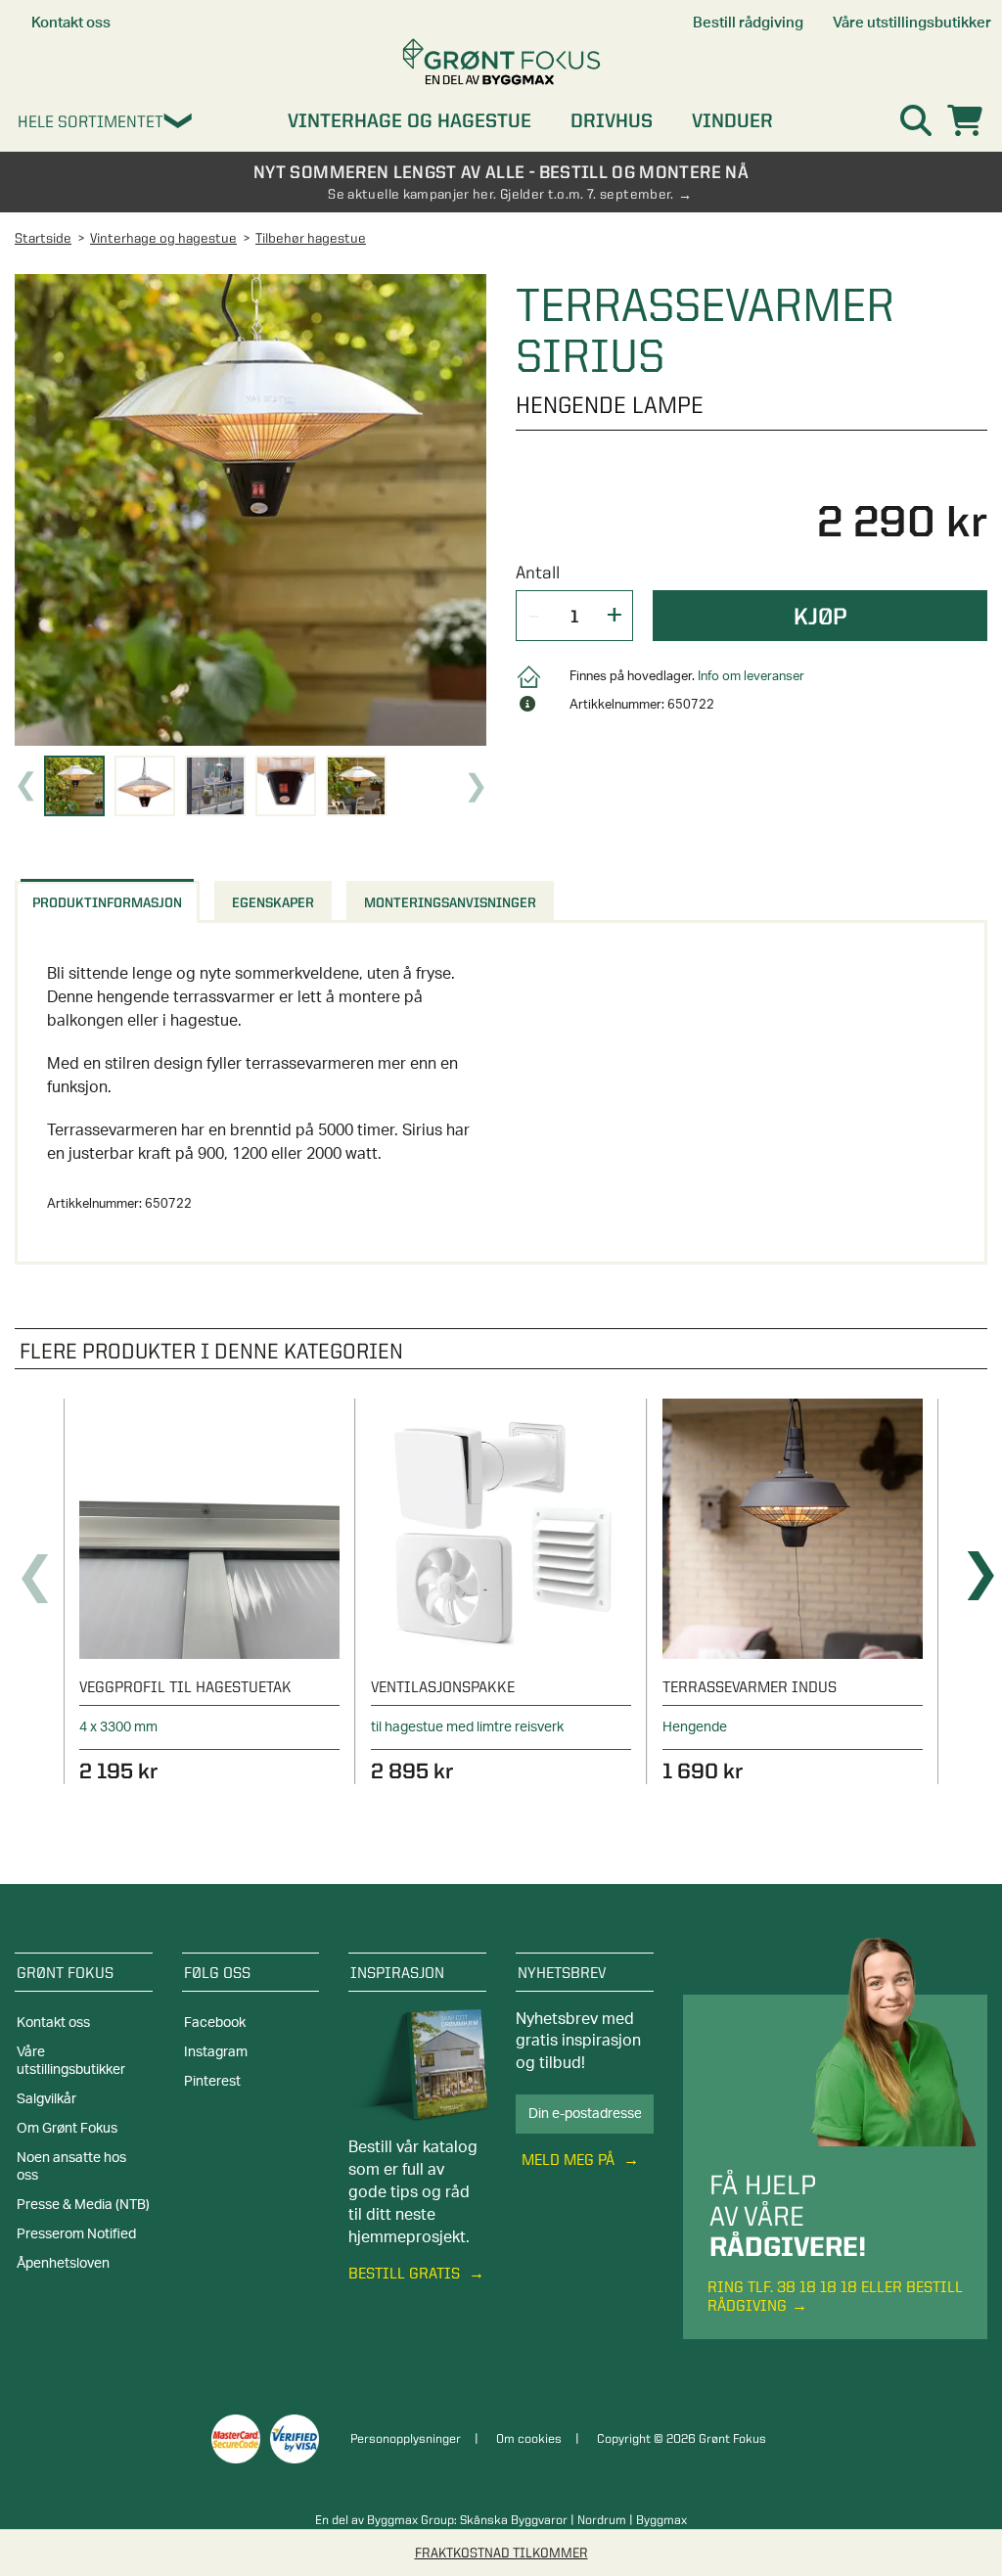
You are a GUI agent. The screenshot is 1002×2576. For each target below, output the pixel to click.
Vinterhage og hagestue (410, 120)
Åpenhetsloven (63, 2264)
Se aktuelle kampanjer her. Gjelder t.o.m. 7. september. (501, 194)
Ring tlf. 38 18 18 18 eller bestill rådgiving (835, 2296)
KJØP (820, 616)
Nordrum (602, 2519)
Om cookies (529, 2438)
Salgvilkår (46, 2099)
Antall (538, 572)
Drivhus (612, 120)
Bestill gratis (406, 2273)
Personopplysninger (406, 2438)
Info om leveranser (751, 677)
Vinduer (732, 120)
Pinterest (212, 2082)
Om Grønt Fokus (67, 2129)
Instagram (216, 2052)
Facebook (215, 2023)
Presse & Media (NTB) (83, 2205)
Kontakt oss (53, 2023)
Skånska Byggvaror (514, 2519)
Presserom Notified (76, 2234)
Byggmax (661, 2519)
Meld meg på (570, 2160)
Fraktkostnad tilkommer (501, 2553)
